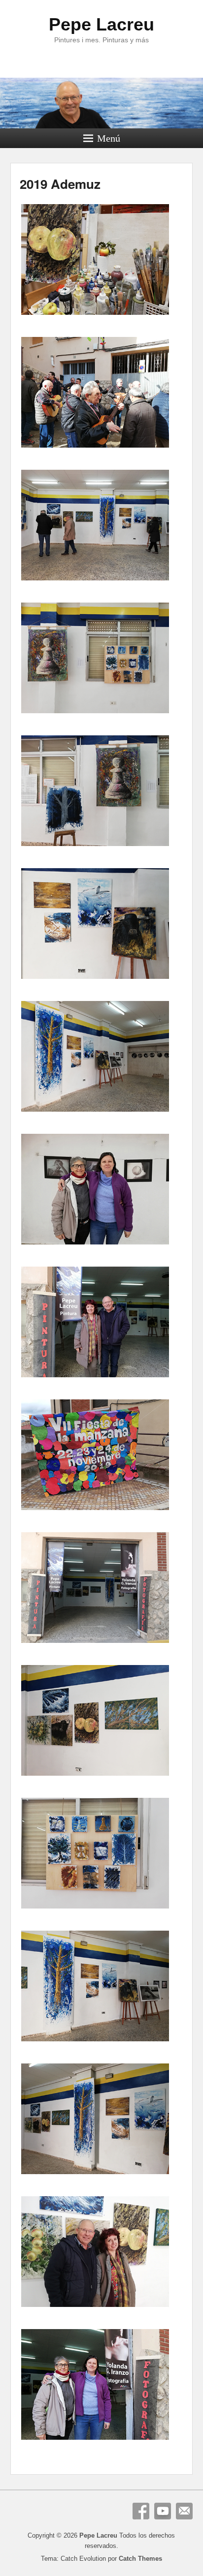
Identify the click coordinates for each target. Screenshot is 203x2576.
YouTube (163, 2511)
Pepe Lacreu (101, 24)
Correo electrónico (184, 2511)
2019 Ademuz (60, 184)
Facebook (141, 2511)
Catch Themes (140, 2559)
